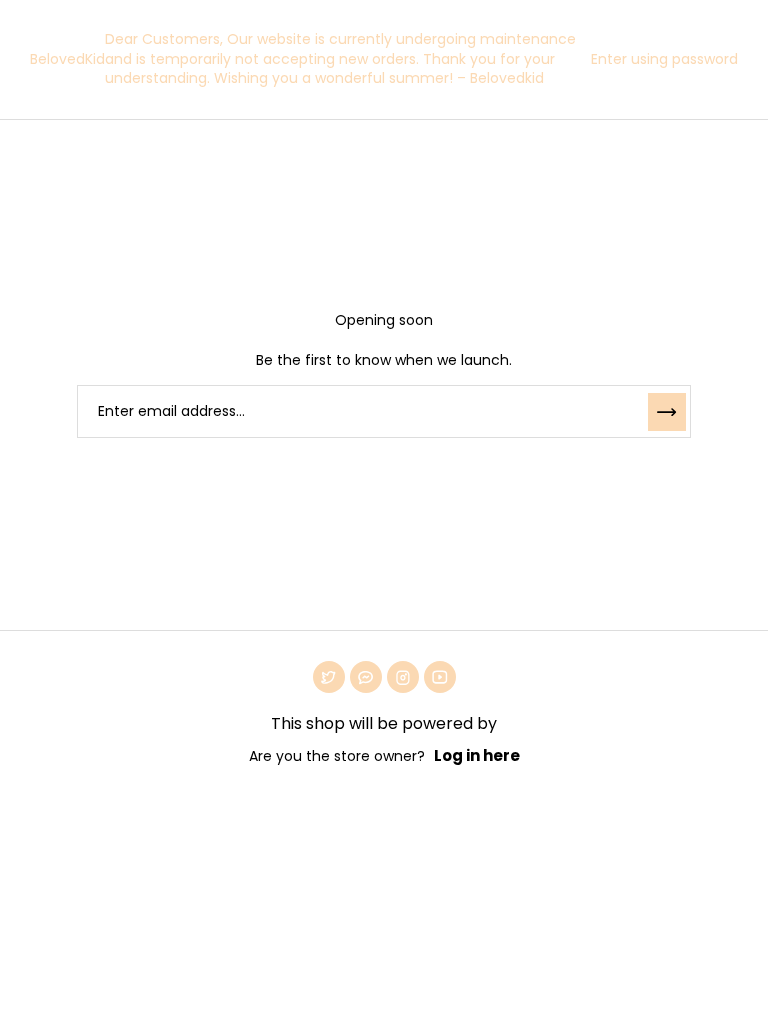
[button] (659, 59)
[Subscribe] (667, 412)
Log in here (477, 755)
